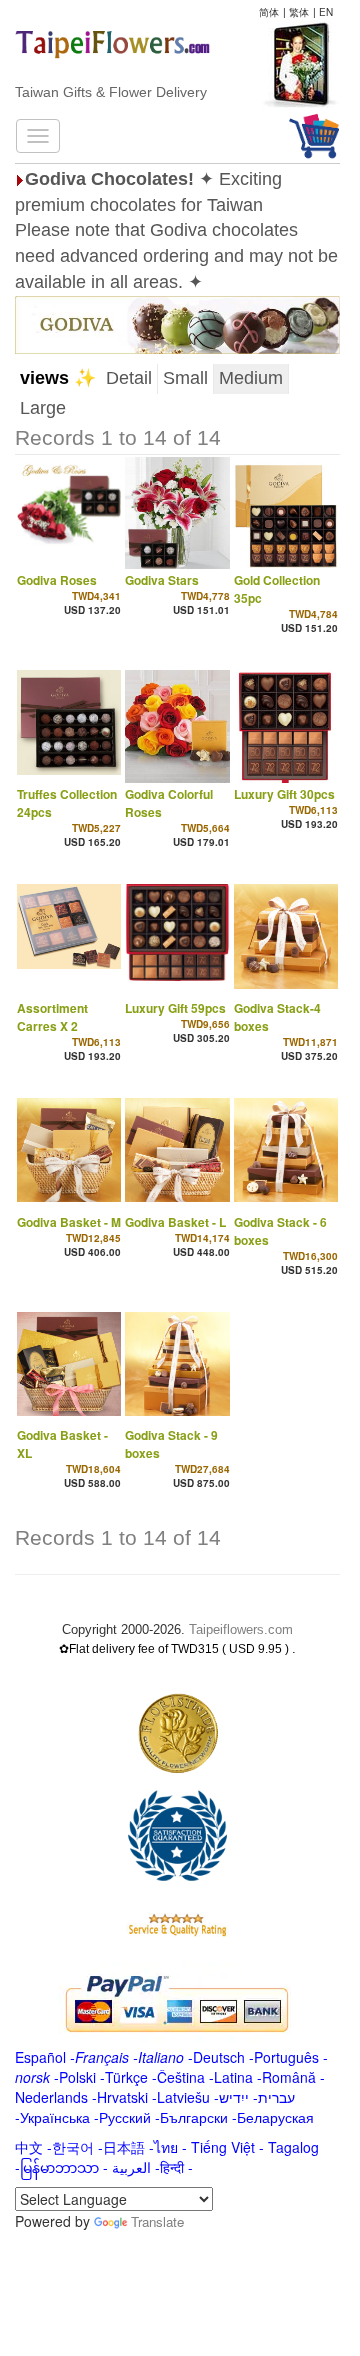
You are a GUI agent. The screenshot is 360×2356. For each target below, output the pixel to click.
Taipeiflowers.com (241, 1629)
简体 (269, 12)
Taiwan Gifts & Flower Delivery (111, 92)
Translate (157, 2221)
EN (326, 12)
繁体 (299, 12)
